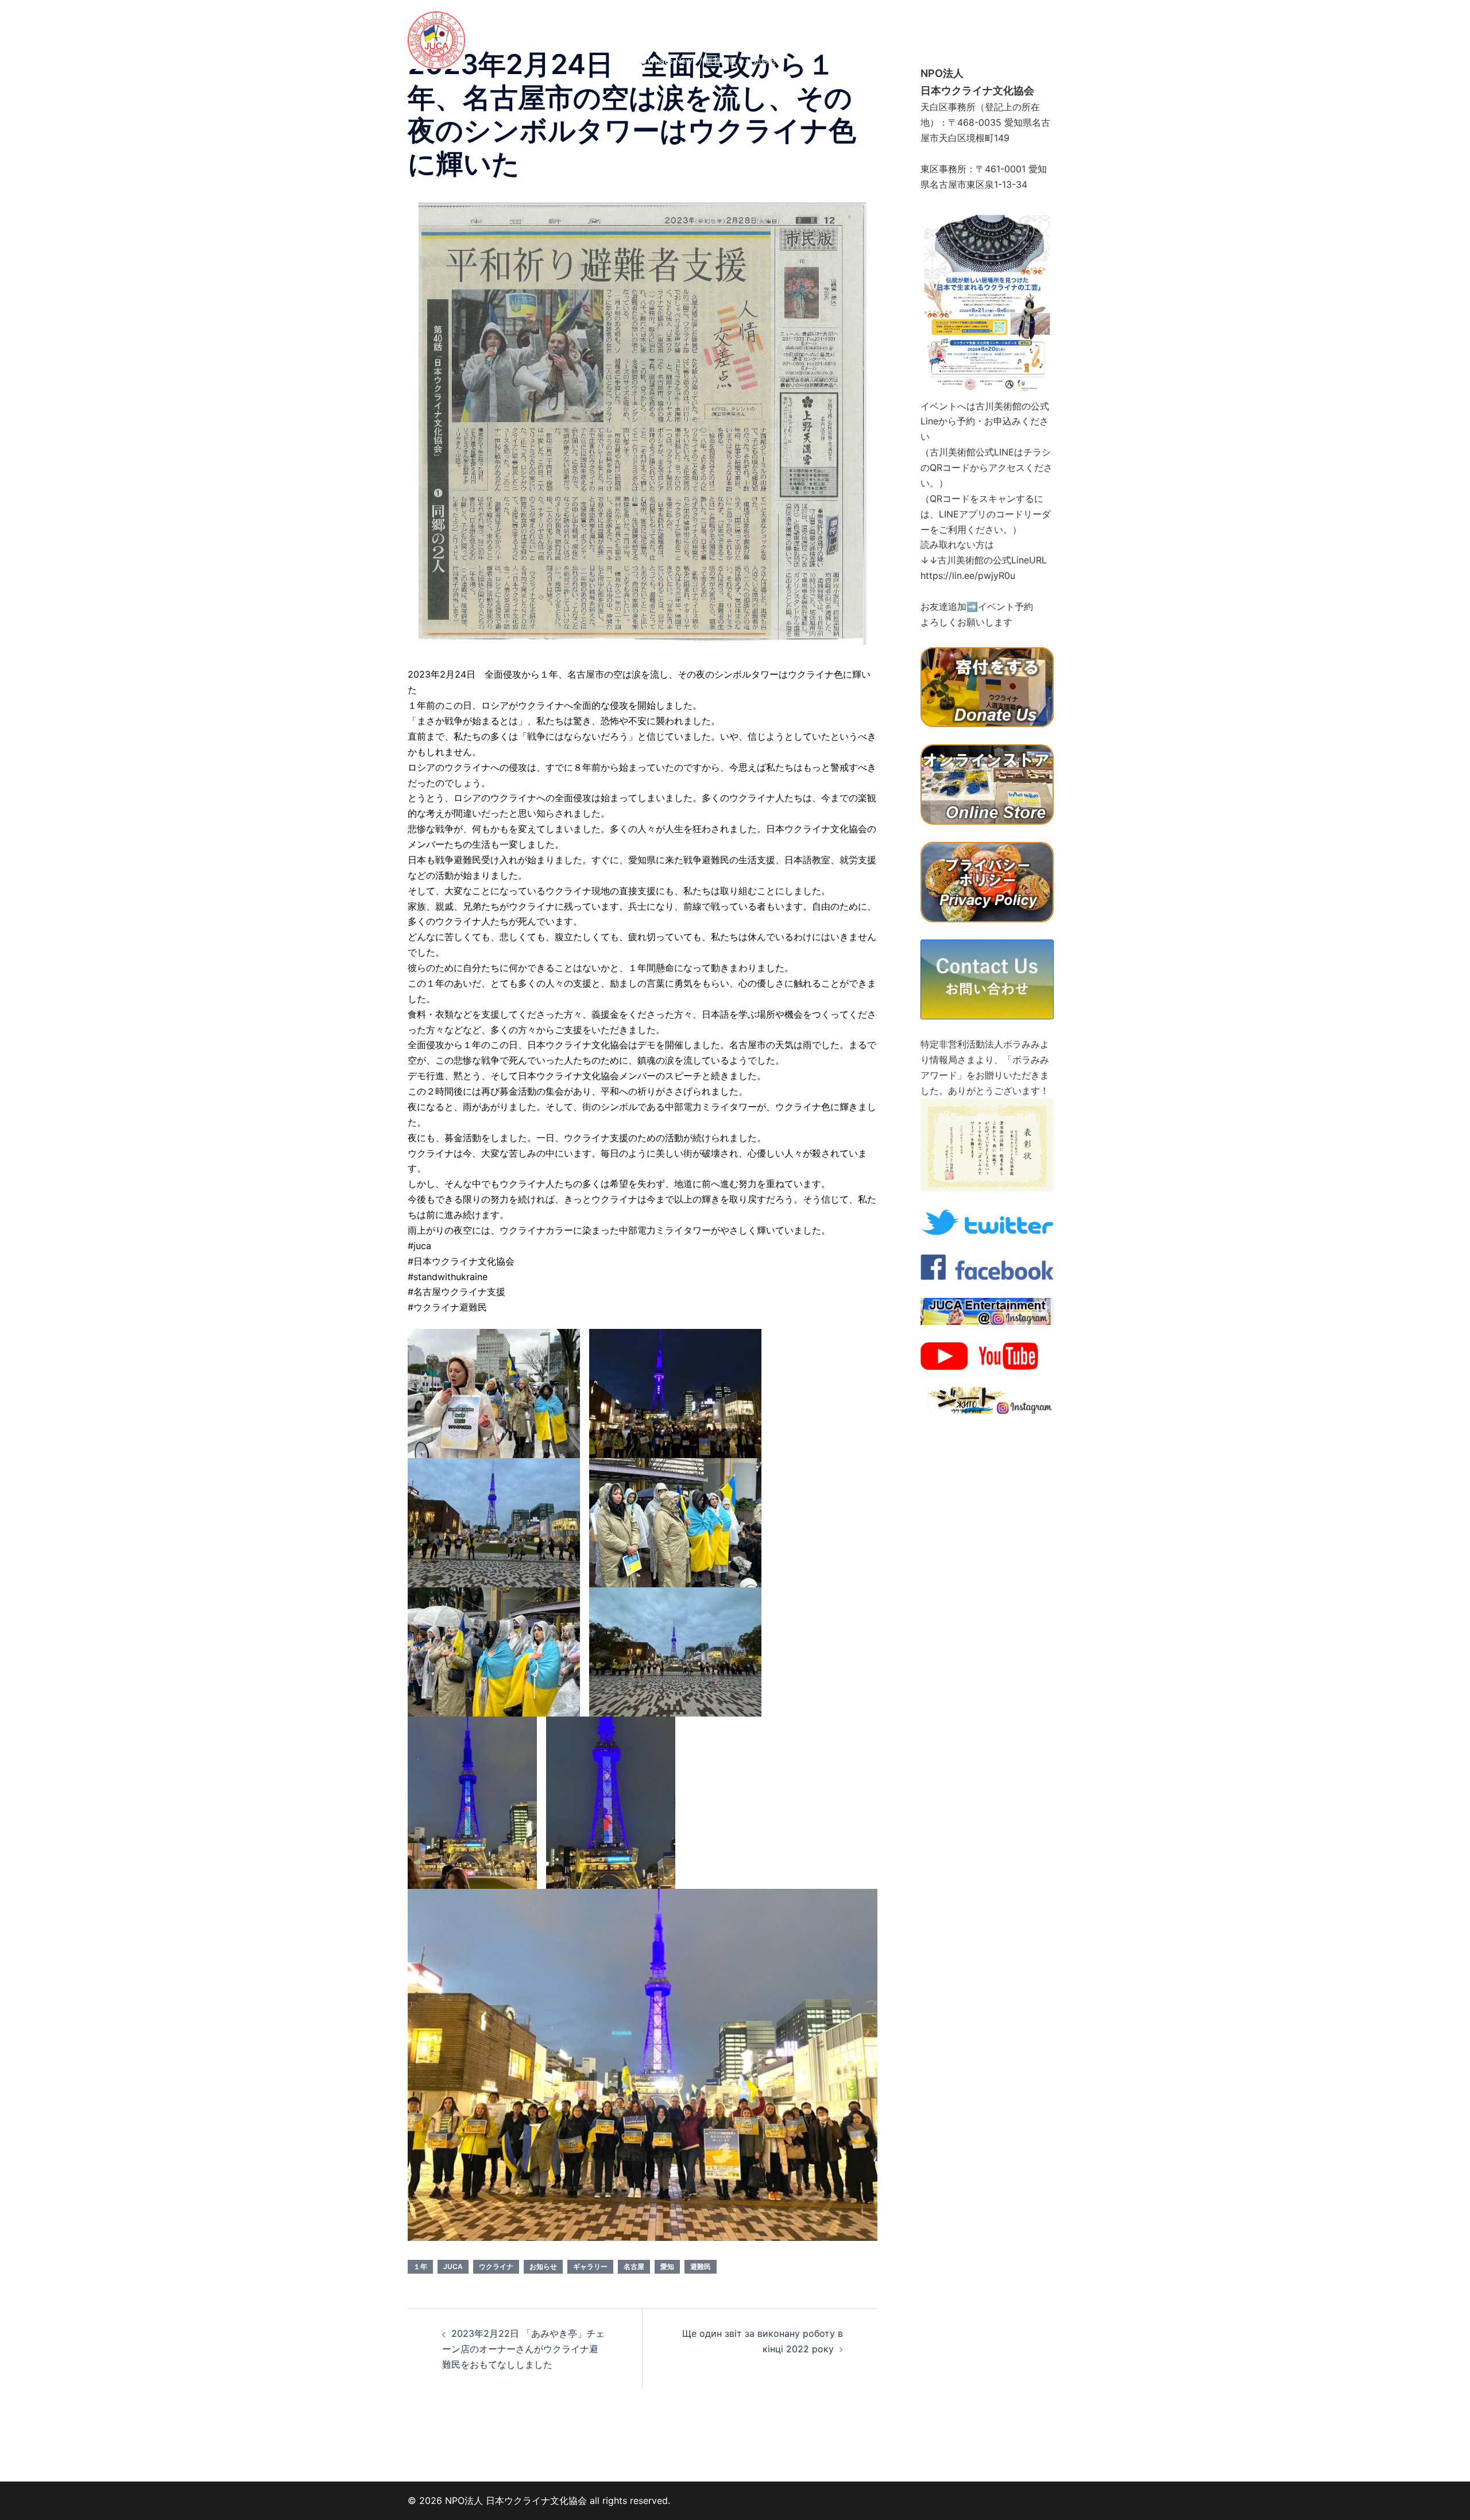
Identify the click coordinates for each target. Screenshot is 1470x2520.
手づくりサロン (937, 20)
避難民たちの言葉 (672, 33)
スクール (877, 20)
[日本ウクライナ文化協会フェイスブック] (987, 1266)
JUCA (453, 2266)
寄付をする (949, 33)
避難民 (701, 2266)
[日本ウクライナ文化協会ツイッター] (987, 1222)
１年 (420, 2266)
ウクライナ (496, 2266)
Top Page (658, 20)
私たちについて (720, 20)
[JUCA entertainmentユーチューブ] (987, 1355)
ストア (997, 33)
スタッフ (780, 20)
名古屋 (634, 2266)
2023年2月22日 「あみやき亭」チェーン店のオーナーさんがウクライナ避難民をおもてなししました (523, 2349)
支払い (909, 47)
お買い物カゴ (857, 47)
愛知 (667, 2266)
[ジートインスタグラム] (987, 1400)
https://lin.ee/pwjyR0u (968, 575)
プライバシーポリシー (760, 33)
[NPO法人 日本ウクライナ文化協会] (436, 39)
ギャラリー (1001, 20)
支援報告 (752, 47)
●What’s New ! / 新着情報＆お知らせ (708, 61)
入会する (833, 33)
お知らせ (800, 47)
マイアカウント (965, 47)
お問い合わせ (889, 33)
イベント (829, 20)
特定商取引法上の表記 (680, 47)
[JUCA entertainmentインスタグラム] (987, 1311)
